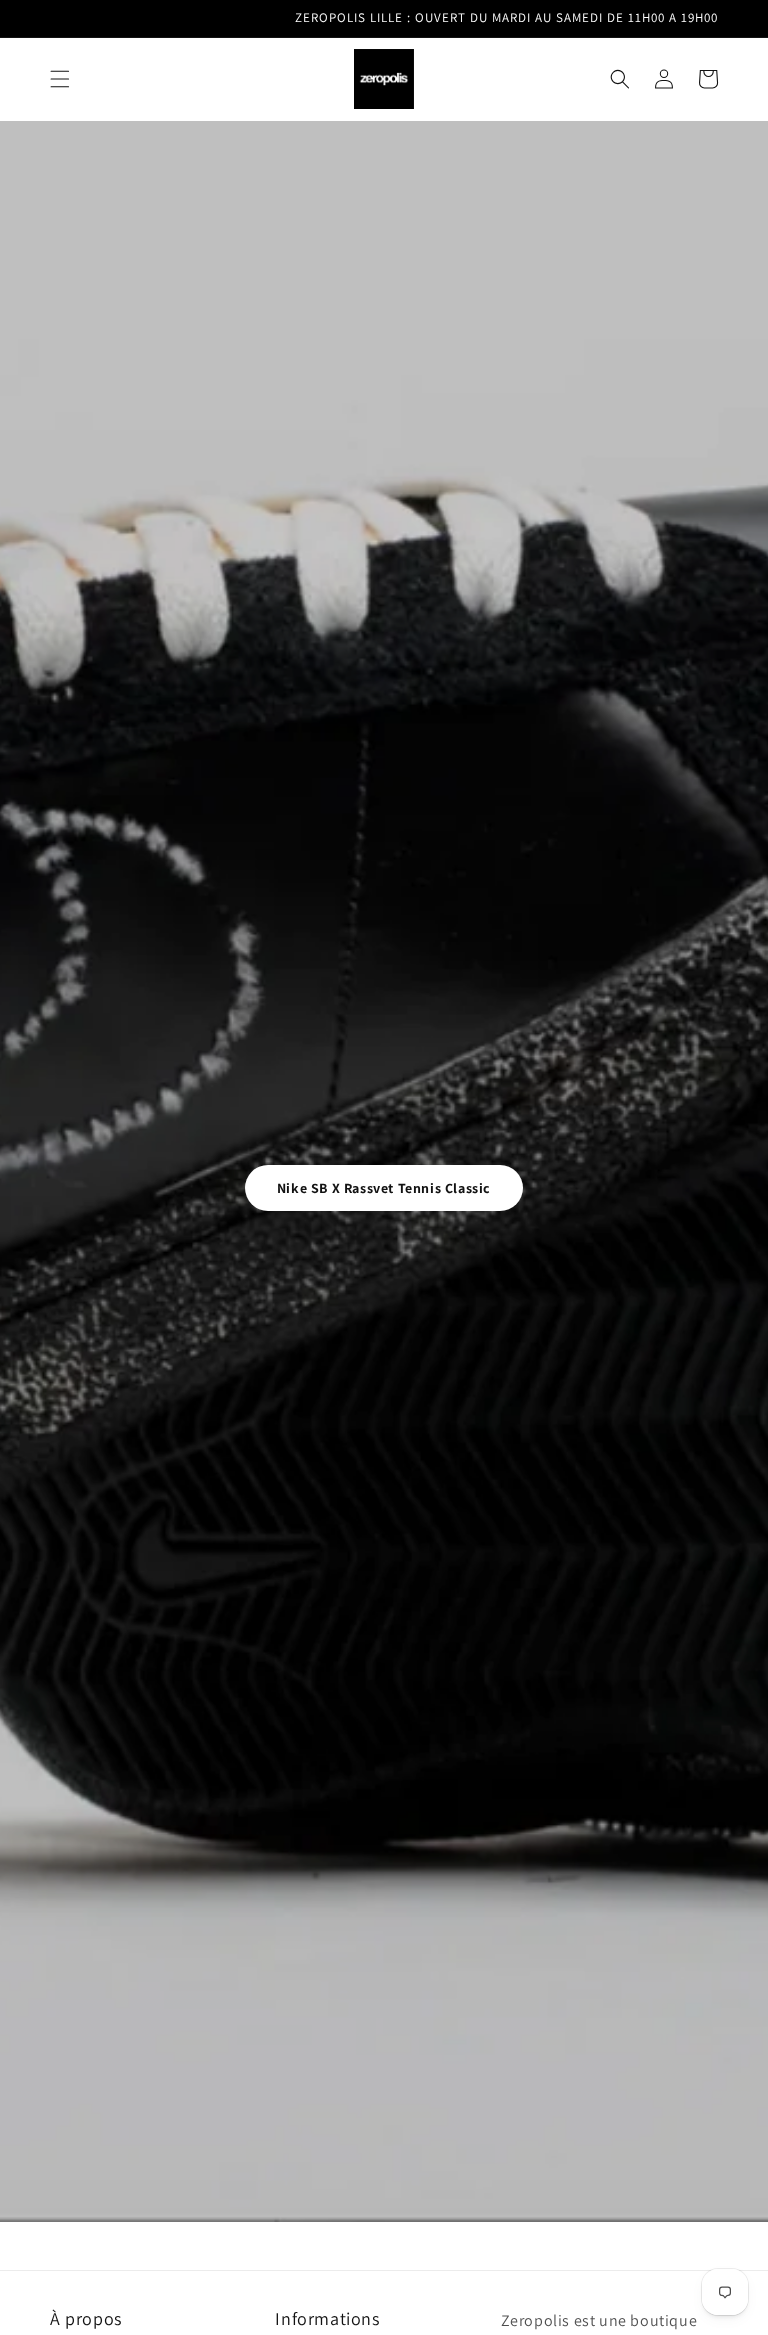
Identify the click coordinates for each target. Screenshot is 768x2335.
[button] (60, 79)
